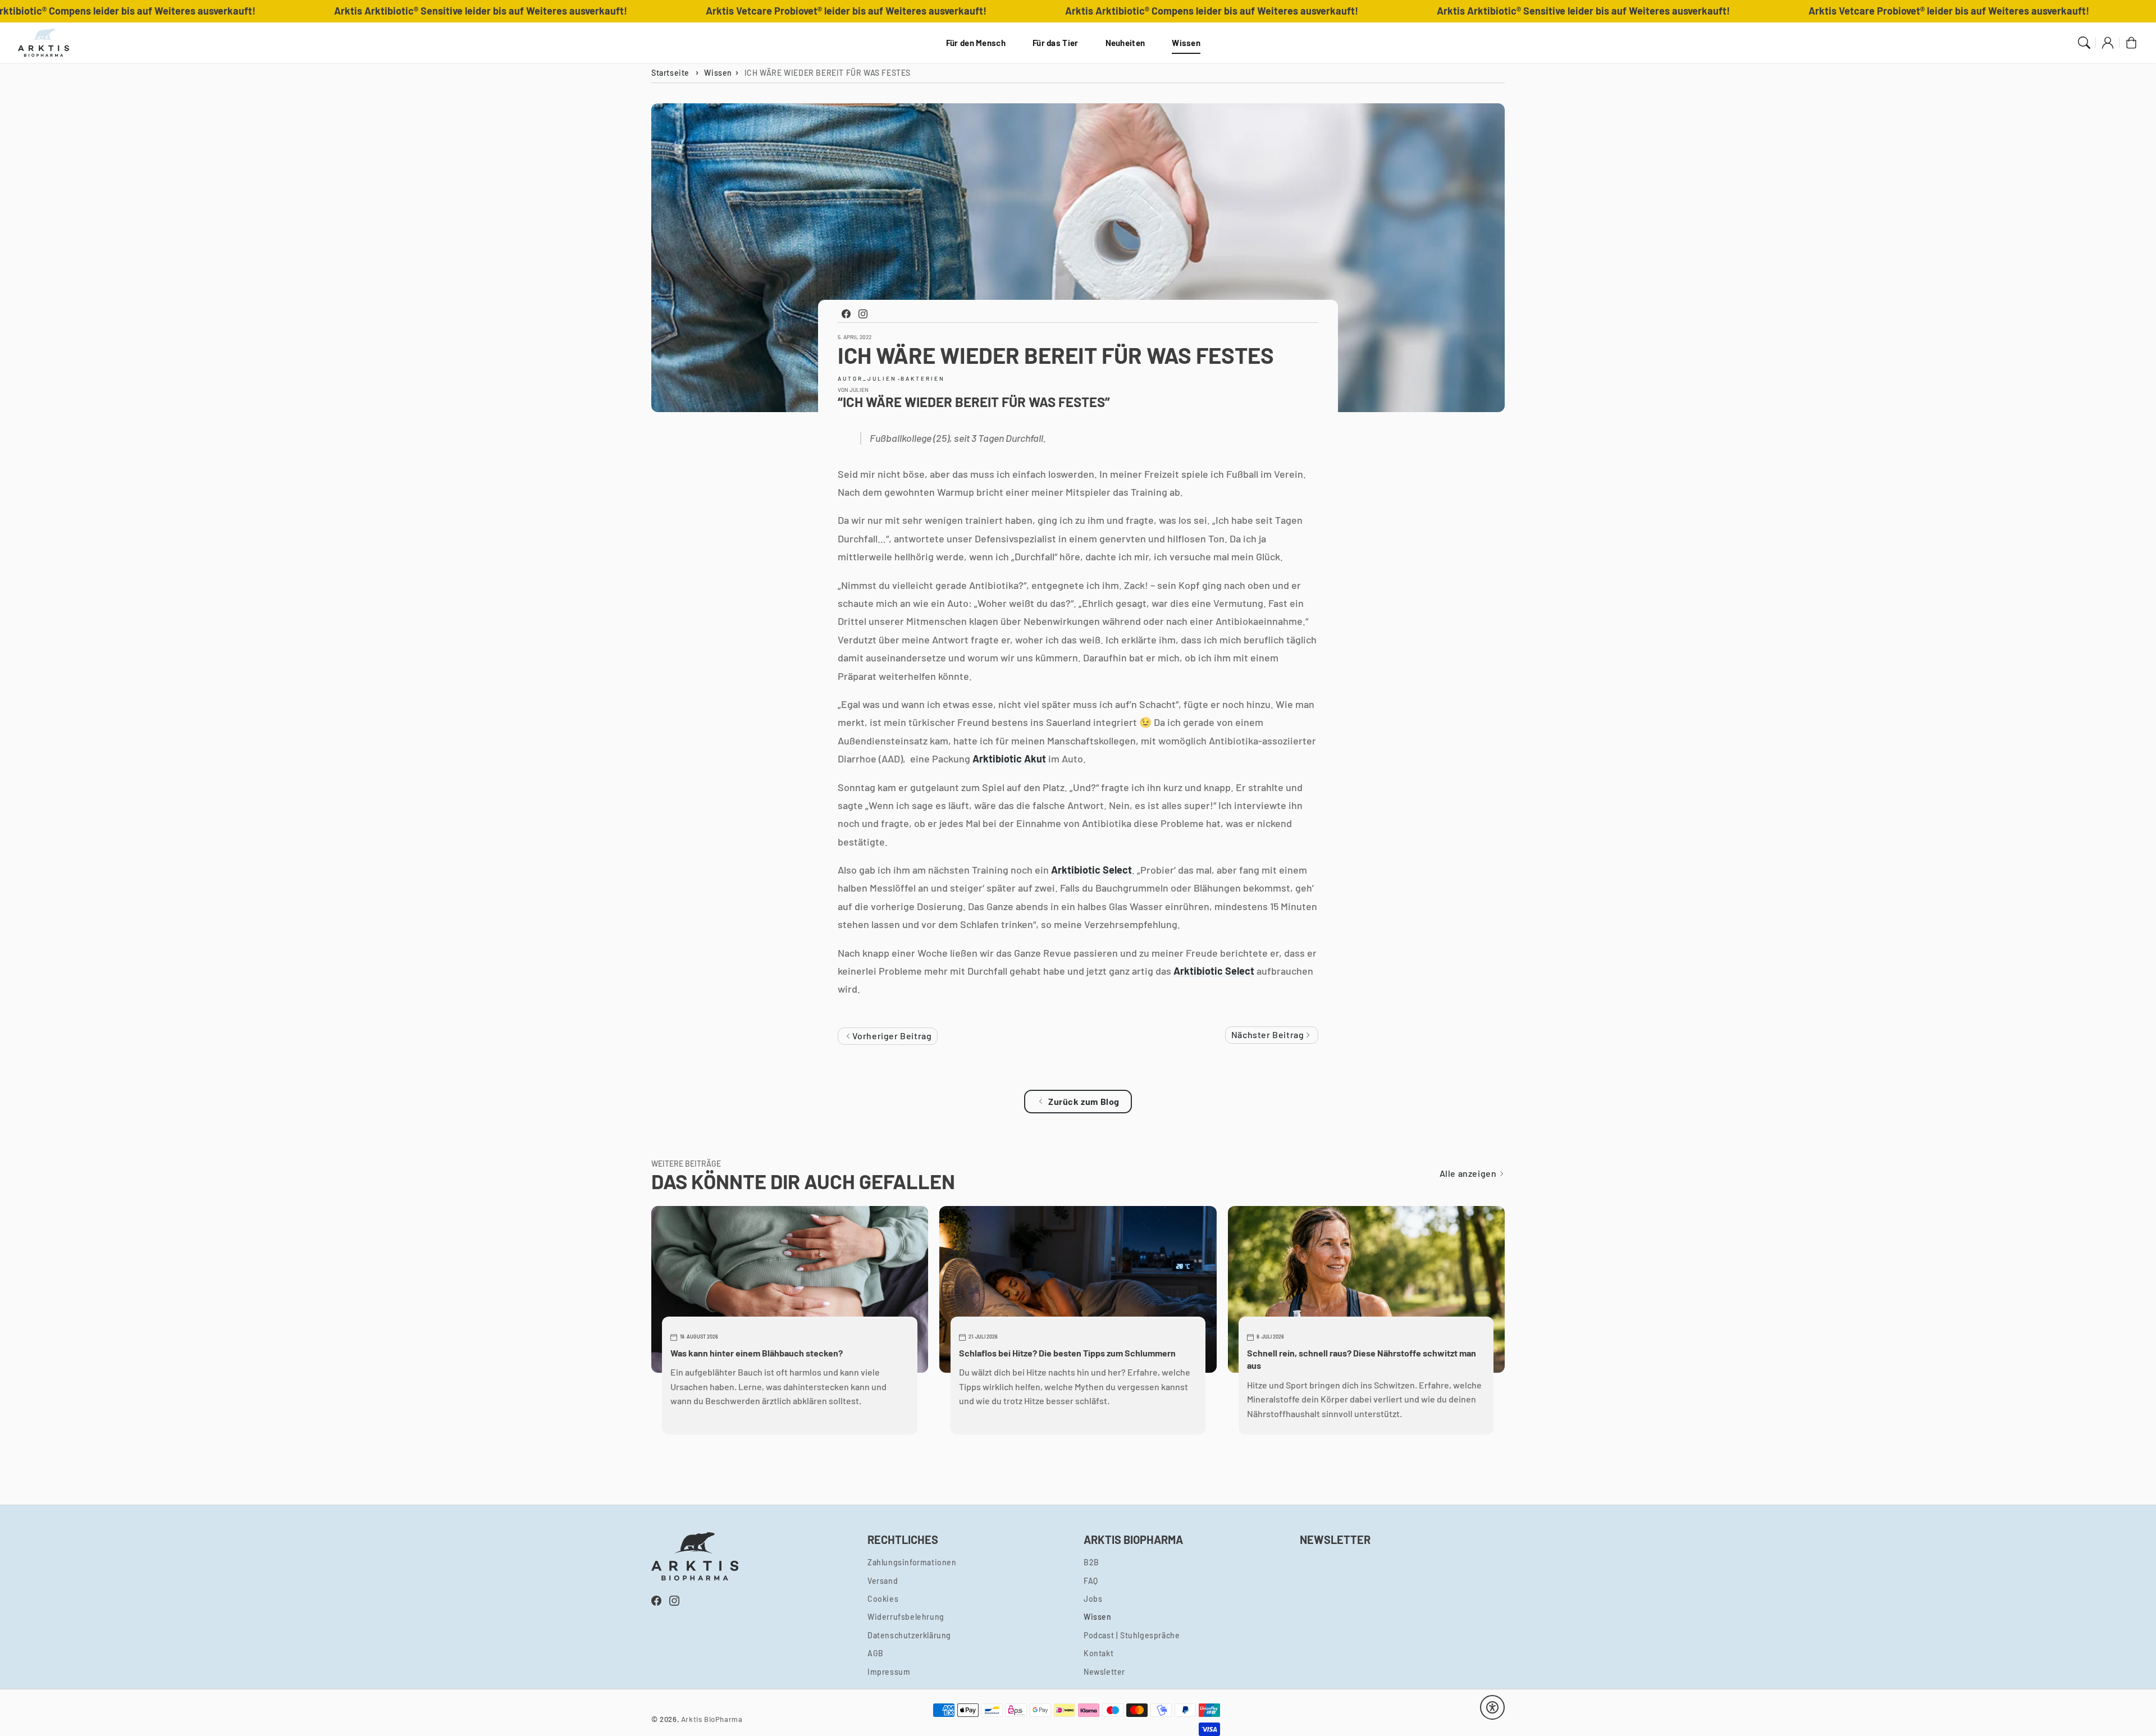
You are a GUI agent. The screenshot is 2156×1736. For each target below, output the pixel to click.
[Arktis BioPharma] (44, 43)
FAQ (1091, 1581)
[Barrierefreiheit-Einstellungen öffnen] (1492, 1707)
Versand (883, 1581)
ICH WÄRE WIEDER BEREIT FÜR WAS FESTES (828, 73)
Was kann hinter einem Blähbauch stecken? (757, 1353)
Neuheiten (1125, 43)
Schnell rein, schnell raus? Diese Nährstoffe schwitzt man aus (1362, 1359)
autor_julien (867, 378)
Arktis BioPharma (712, 1719)
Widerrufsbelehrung (906, 1617)
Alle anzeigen (1469, 1173)
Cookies (883, 1599)
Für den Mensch (976, 43)
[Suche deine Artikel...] (2084, 43)
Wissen (1186, 43)
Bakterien (923, 378)
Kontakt (1098, 1653)
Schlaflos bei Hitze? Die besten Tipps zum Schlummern (1067, 1353)
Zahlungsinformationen (912, 1562)
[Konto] (2108, 43)
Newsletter (1104, 1672)
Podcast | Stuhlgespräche (1132, 1635)
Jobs (1093, 1599)
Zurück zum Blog (1084, 1101)
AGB (876, 1653)
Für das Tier (1056, 43)
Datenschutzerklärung (909, 1635)
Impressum (889, 1672)
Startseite (670, 73)
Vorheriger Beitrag (891, 1036)
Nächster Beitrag (1269, 1034)
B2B (1091, 1562)
